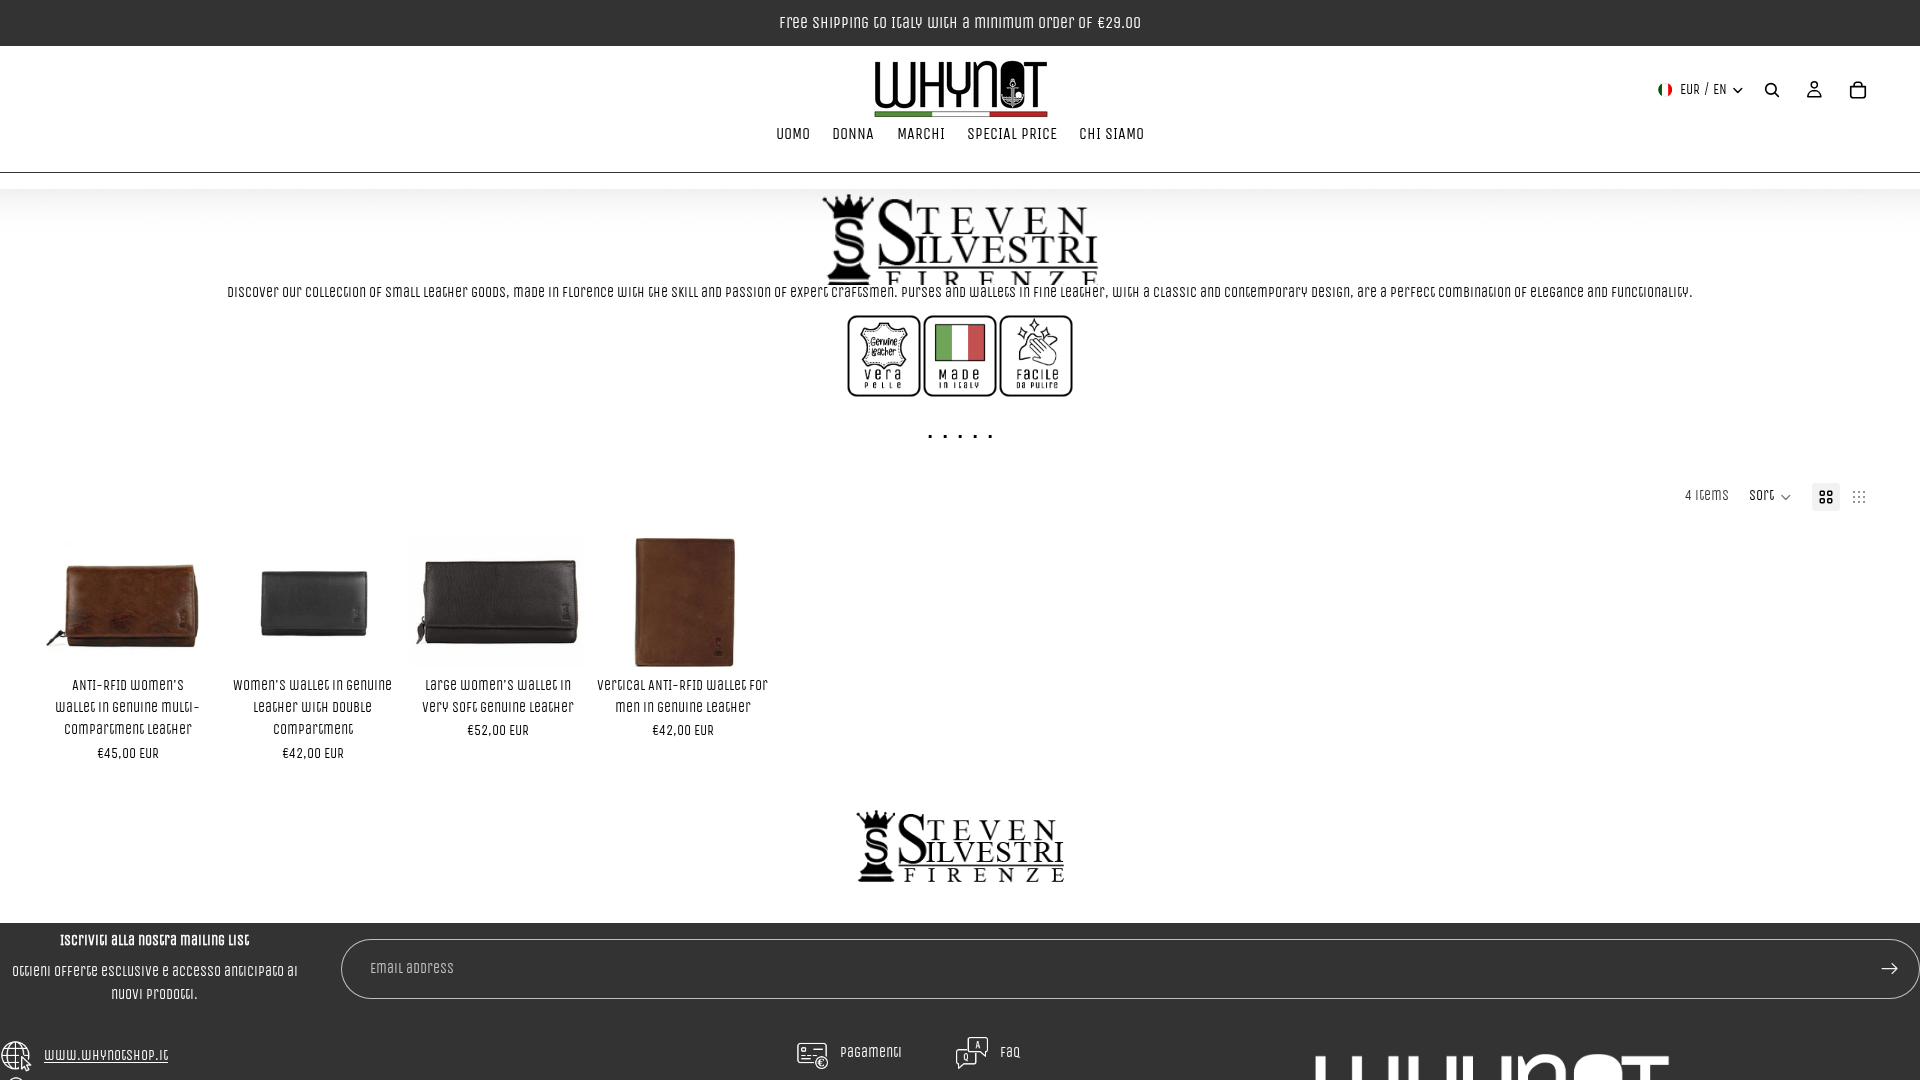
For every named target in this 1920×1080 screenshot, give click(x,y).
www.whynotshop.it (106, 1055)
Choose (202, 635)
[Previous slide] (62, 601)
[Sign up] (1890, 969)
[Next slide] (194, 601)
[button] (1770, 497)
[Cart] (1858, 90)
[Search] (1772, 90)
